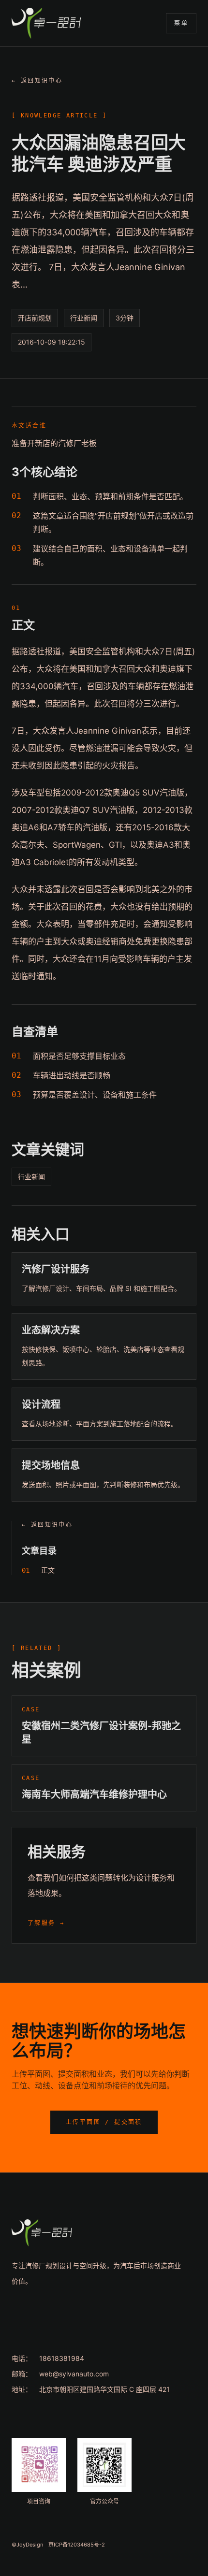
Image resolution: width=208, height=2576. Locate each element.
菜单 (181, 23)
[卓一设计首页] (46, 23)
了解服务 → (46, 1923)
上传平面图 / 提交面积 (104, 2122)
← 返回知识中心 (37, 81)
